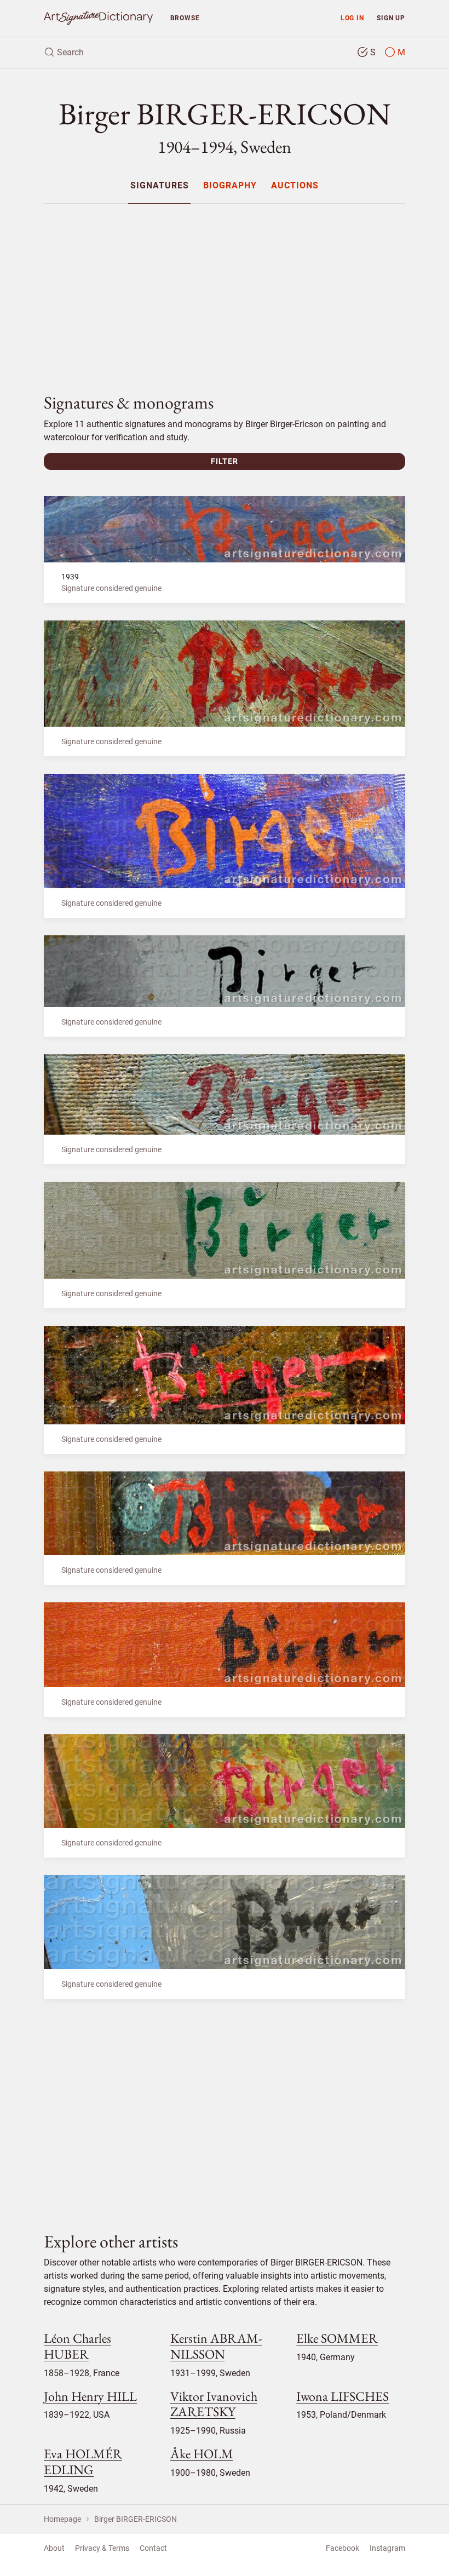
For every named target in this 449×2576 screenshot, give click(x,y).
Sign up (391, 18)
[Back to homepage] (98, 18)
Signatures (160, 186)
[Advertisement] (225, 289)
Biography (230, 186)
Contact (153, 2548)
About (54, 2548)
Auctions (295, 186)
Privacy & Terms (102, 2548)
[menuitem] (159, 185)
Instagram (387, 2548)
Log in (352, 18)
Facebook (342, 2548)
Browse (185, 18)
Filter (225, 461)
